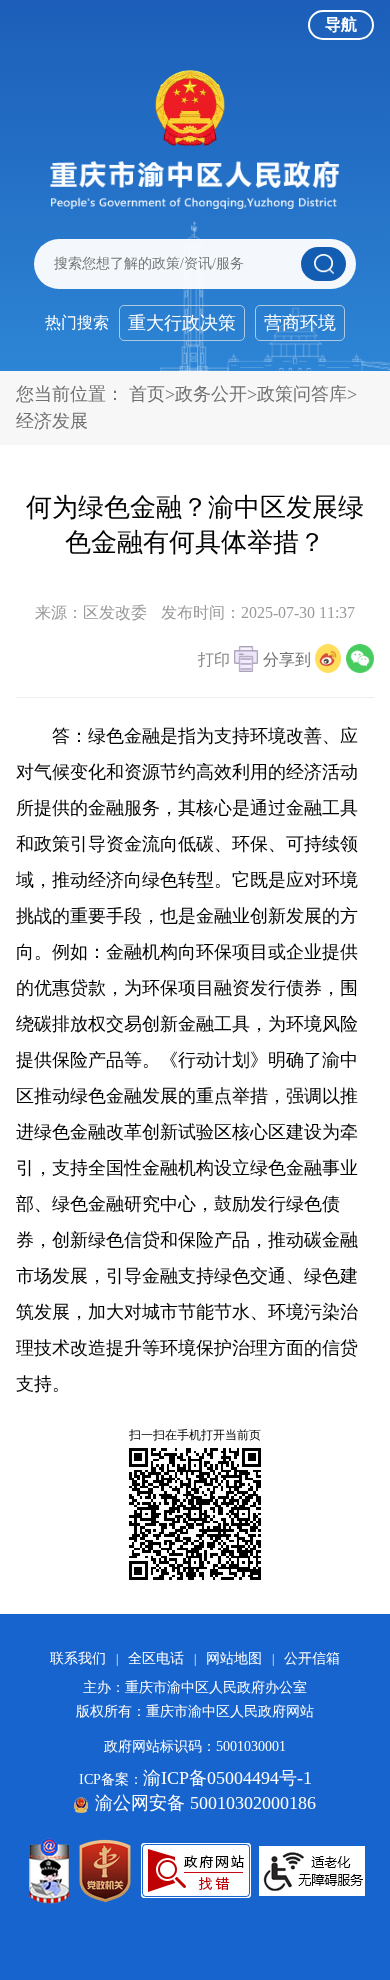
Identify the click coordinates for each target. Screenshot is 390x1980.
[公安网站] (49, 1871)
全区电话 (156, 1658)
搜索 (323, 264)
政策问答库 (302, 394)
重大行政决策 (182, 323)
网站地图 (234, 1658)
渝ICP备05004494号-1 (227, 1778)
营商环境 (300, 323)
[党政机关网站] (105, 1871)
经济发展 (52, 421)
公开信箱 (312, 1658)
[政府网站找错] (196, 1870)
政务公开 (211, 394)
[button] (228, 661)
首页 (147, 394)
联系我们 (78, 1658)
